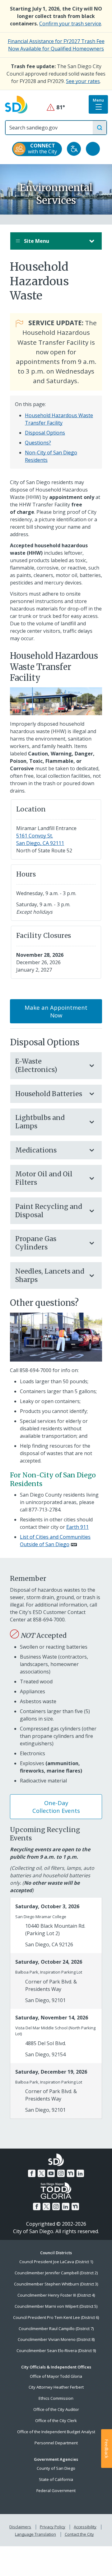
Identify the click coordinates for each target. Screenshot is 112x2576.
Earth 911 (77, 1527)
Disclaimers (20, 2527)
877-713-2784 (44, 1510)
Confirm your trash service (70, 24)
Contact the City (79, 2534)
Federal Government (56, 2491)
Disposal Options (45, 433)
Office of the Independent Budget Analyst (56, 2432)
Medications (36, 1150)
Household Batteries (49, 1094)
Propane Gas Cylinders (36, 1243)
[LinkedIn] (80, 2173)
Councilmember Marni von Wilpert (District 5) (56, 2306)
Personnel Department (56, 2443)
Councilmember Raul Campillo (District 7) (56, 2329)
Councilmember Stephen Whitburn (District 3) (56, 2284)
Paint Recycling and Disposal (49, 1211)
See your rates (83, 81)
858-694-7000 (35, 1370)
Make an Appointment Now (56, 1011)
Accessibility (85, 2527)
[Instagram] (61, 2173)
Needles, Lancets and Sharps (50, 1275)
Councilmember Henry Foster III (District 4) (56, 2295)
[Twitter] (41, 2173)
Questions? (38, 443)
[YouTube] (51, 2173)
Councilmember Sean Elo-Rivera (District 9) (56, 2351)
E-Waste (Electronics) (36, 1065)
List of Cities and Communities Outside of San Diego (55, 1541)
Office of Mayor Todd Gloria (56, 2376)
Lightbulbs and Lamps (40, 1122)
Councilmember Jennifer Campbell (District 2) (56, 2273)
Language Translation (35, 2534)
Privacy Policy (53, 2527)
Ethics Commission (56, 2398)
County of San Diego (56, 2468)
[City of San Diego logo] (16, 104)
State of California (56, 2479)
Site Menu (36, 241)
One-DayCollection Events (56, 1807)
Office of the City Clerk (56, 2421)
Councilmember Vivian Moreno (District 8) (56, 2339)
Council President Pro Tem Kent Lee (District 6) (56, 2317)
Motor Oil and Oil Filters (44, 1178)
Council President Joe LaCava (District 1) (56, 2262)
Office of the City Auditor (56, 2409)
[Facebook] (32, 2173)
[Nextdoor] (71, 2173)
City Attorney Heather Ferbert (56, 2387)
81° (56, 107)
